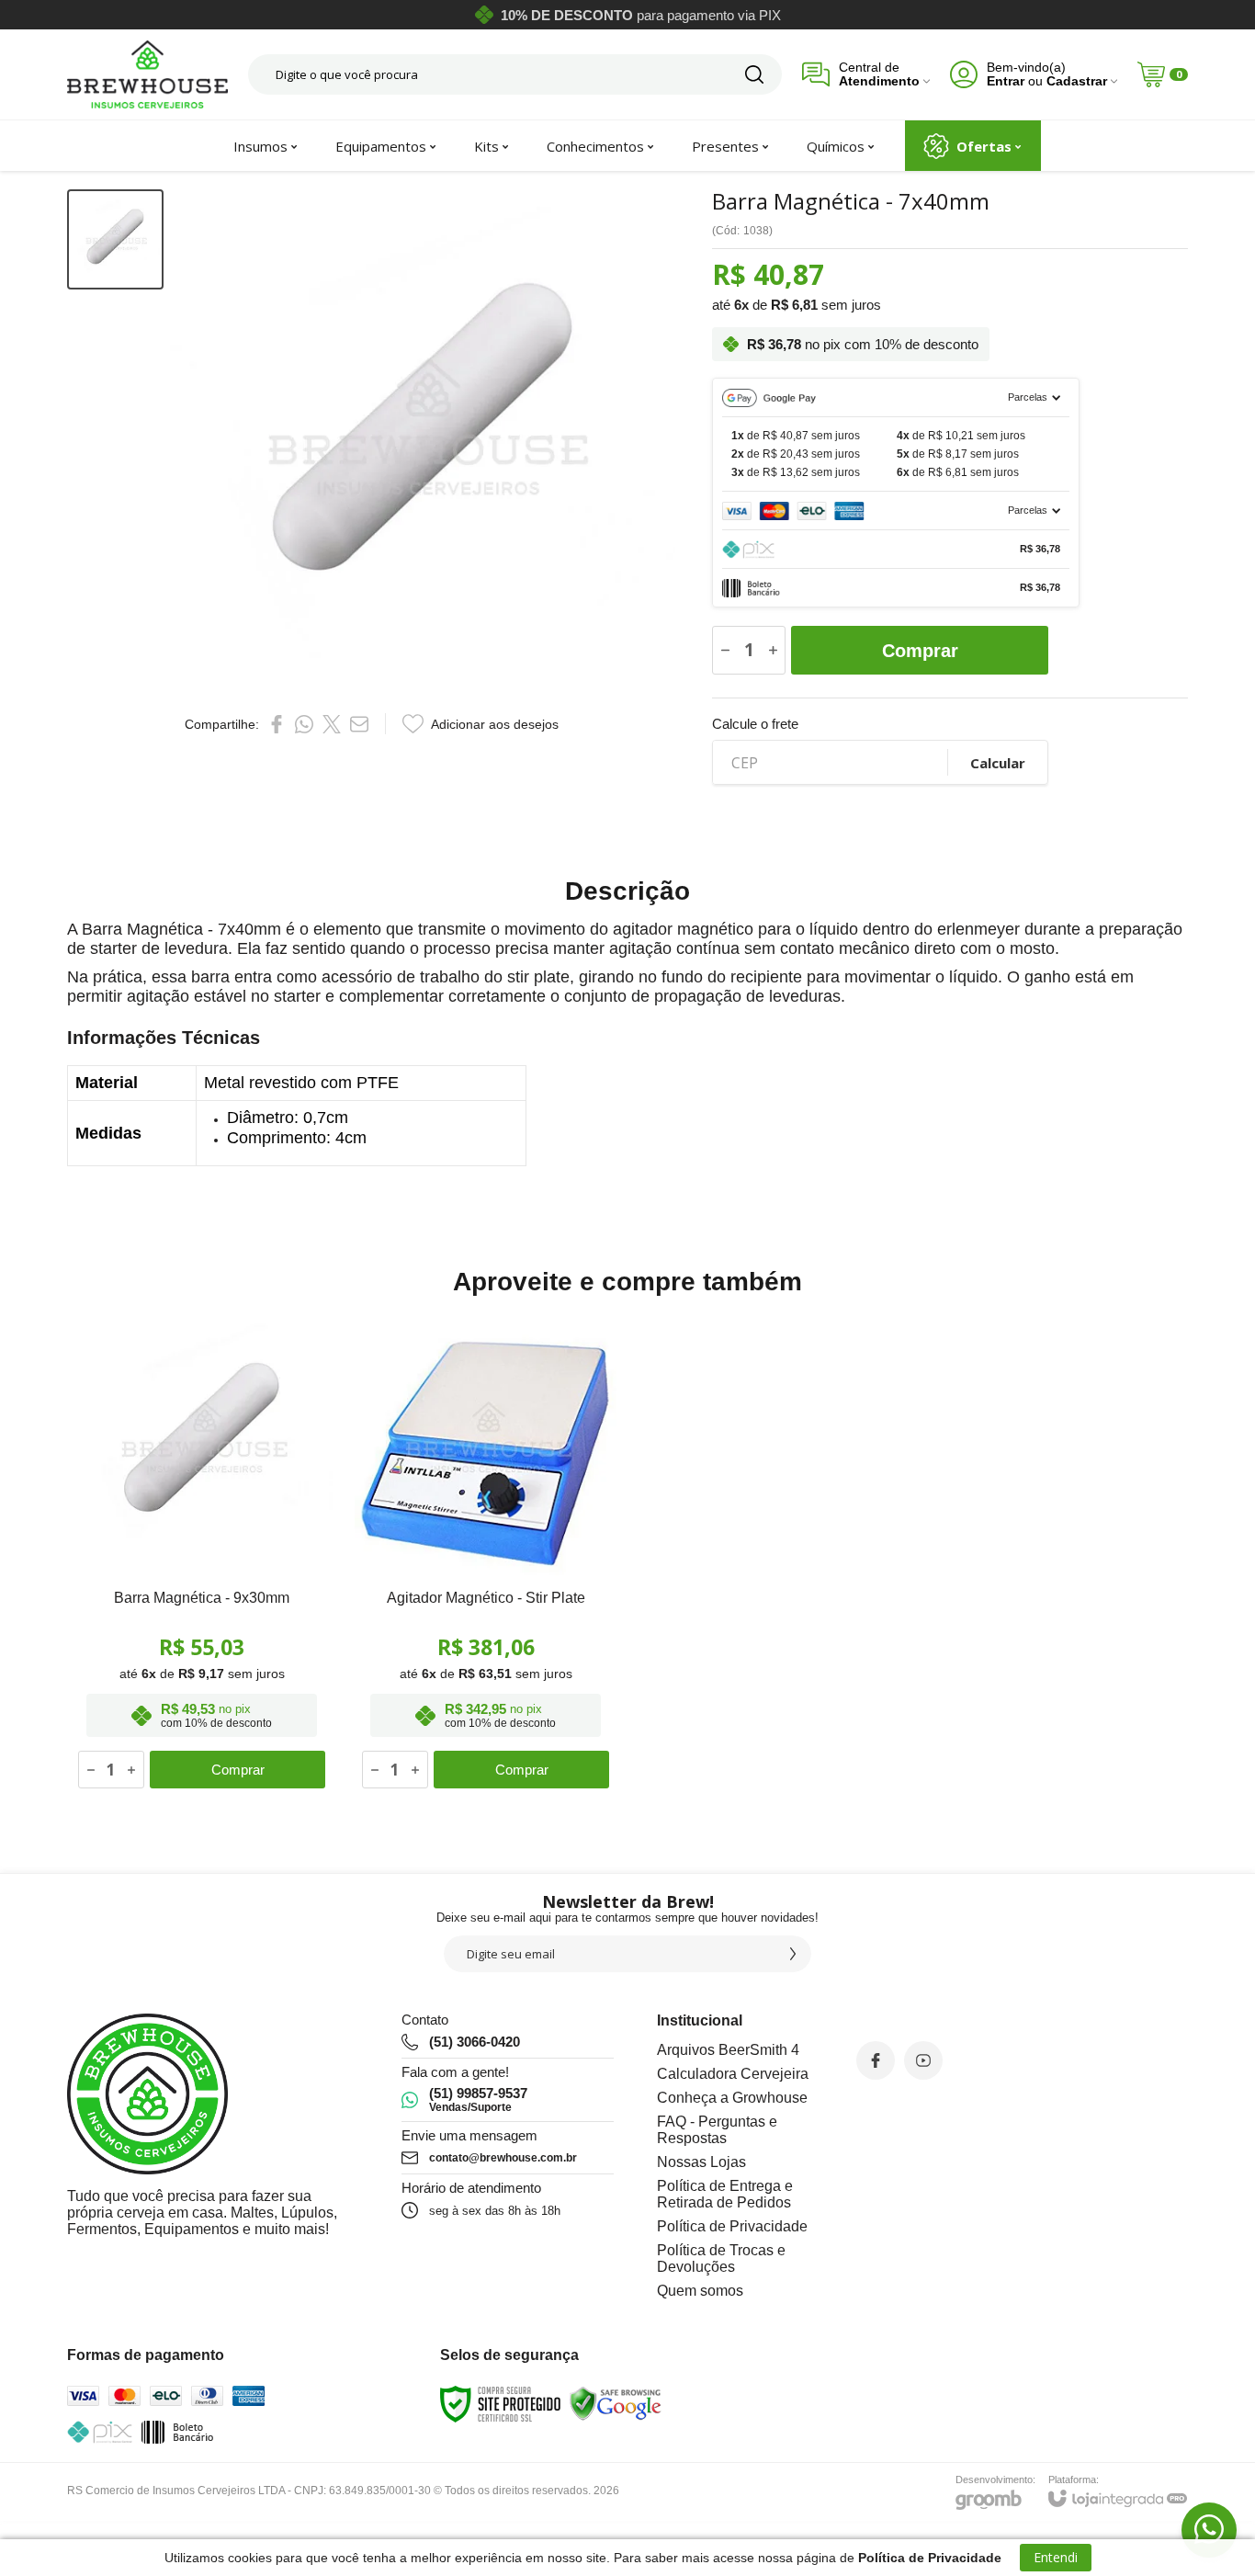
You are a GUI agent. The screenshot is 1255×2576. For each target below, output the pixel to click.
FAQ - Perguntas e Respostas (717, 2130)
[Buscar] (754, 74)
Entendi (1056, 2557)
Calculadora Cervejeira (733, 2074)
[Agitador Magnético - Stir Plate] (486, 1555)
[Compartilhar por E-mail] (359, 724)
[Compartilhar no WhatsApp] (304, 724)
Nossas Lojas (701, 2162)
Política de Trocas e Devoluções (721, 2258)
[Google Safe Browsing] (616, 2404)
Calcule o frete (755, 724)
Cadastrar (1077, 81)
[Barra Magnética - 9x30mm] (202, 1555)
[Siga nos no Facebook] (876, 2060)
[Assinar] (793, 1954)
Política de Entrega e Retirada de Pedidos (725, 2194)
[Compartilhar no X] (332, 724)
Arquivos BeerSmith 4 (728, 2050)
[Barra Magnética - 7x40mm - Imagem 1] (115, 239)
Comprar (920, 651)
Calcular (998, 763)
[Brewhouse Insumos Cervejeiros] (147, 74)
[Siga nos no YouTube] (923, 2060)
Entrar (1006, 81)
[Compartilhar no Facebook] (277, 724)
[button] (115, 239)
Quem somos (700, 2291)
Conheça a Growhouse (732, 2098)
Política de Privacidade (732, 2226)
